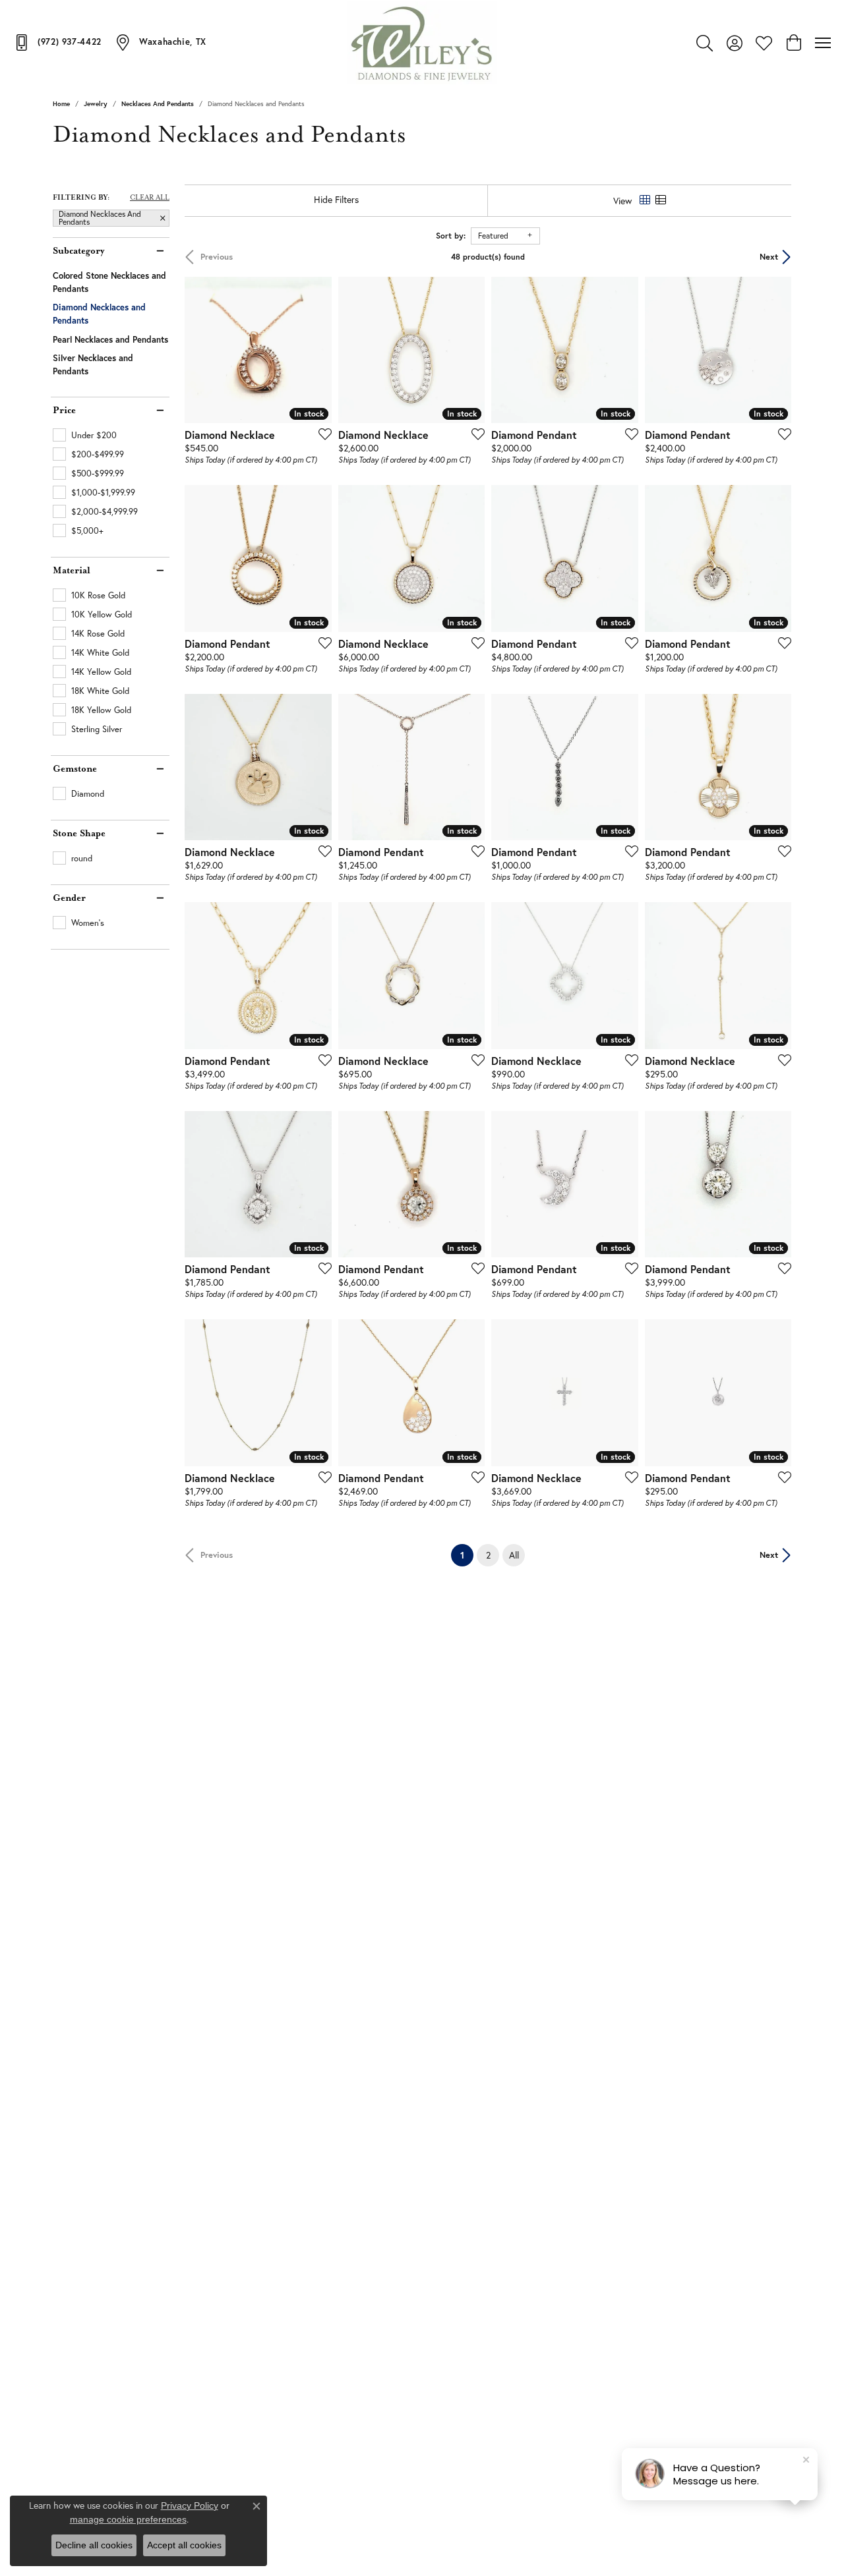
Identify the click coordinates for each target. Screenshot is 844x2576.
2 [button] (488, 1555)
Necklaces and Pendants (158, 104)
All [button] (514, 1555)
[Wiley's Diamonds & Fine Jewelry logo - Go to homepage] (422, 43)
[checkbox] (85, 435)
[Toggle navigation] (823, 43)
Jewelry (96, 104)
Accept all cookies (184, 2545)
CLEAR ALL (150, 198)
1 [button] (467, 1555)
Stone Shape (79, 834)
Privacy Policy (190, 2505)
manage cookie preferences (128, 2519)
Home (61, 104)
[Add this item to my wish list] (321, 434)
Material (72, 571)
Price (64, 411)
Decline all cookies (94, 2545)
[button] (705, 43)
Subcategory (78, 251)
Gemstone (75, 769)
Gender (69, 898)
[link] (57, 42)
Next (769, 257)
